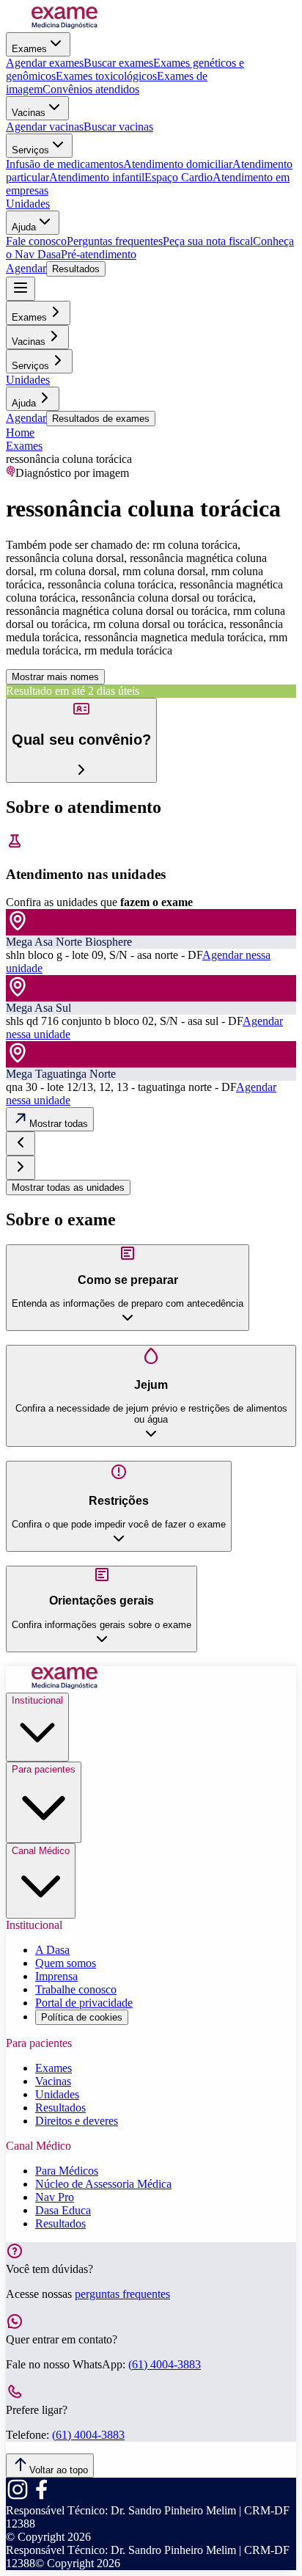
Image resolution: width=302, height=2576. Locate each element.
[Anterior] (21, 1143)
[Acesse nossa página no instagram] (18, 2497)
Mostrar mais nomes (55, 677)
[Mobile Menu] (21, 289)
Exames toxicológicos (106, 76)
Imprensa (56, 1976)
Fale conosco (36, 241)
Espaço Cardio (178, 177)
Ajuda (24, 227)
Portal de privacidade (84, 2003)
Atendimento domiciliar (178, 164)
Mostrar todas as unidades (68, 1187)
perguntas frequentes (122, 2294)
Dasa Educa (63, 2210)
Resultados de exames (101, 419)
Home (20, 433)
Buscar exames (118, 63)
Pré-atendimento (99, 254)
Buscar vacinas (118, 127)
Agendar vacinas (45, 127)
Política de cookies (82, 2017)
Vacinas (29, 113)
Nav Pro (55, 2197)
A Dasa (52, 1950)
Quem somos (66, 1963)
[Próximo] (21, 1168)
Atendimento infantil (97, 177)
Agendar (26, 268)
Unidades (28, 204)
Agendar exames (45, 63)
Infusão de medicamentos (65, 164)
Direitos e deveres (77, 2121)
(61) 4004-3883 (165, 2364)
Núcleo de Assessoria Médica (103, 2184)
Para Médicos (67, 2171)
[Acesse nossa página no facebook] (41, 2497)
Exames (29, 49)
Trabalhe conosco (76, 1989)
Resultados (76, 269)
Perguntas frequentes (115, 241)
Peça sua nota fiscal (208, 241)
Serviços (30, 150)
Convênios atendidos (91, 89)
